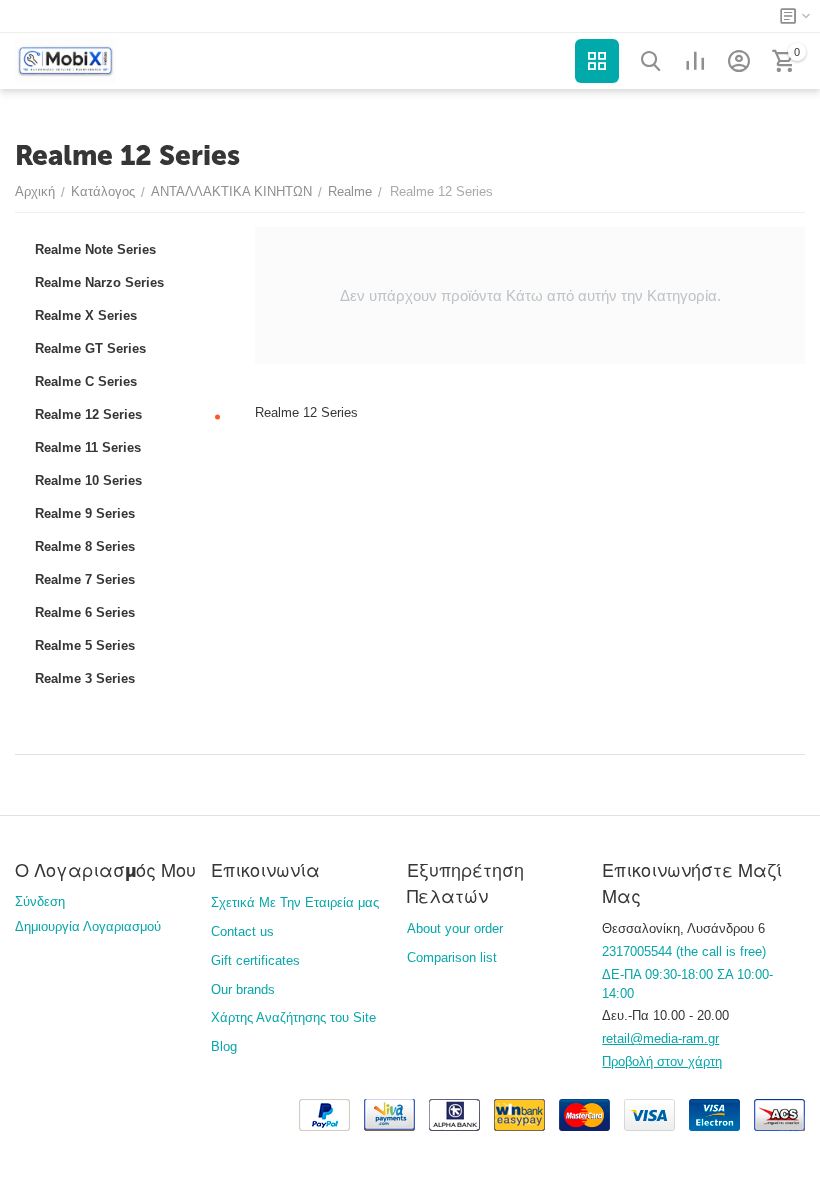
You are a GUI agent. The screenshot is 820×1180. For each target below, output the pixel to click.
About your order (455, 928)
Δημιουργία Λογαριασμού (88, 926)
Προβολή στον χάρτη (662, 1061)
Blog (224, 1046)
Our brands (243, 989)
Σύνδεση (40, 901)
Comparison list (452, 957)
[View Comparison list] (695, 61)
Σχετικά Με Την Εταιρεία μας (295, 902)
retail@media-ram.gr (660, 1038)
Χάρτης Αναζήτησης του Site (293, 1017)
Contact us (242, 931)
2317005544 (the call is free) (684, 951)
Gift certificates (255, 960)
